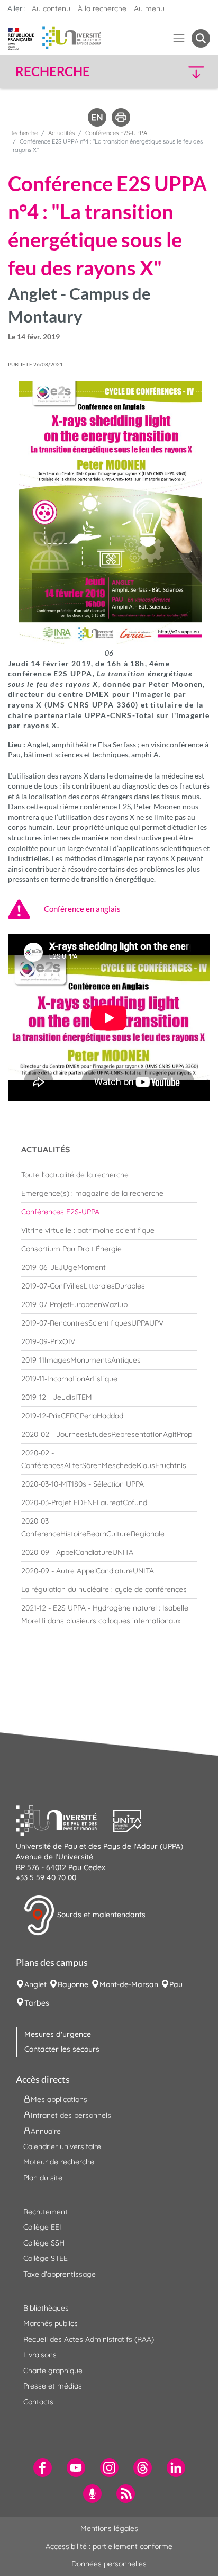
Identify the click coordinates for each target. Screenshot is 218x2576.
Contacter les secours (62, 2049)
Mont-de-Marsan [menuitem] (129, 1984)
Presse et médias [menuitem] (53, 2386)
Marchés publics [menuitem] (51, 2323)
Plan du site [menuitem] (43, 2178)
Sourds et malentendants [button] (100, 1915)
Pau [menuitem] (176, 1984)
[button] (188, 72)
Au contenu (51, 8)
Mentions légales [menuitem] (109, 2528)
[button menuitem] (201, 38)
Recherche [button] (53, 71)
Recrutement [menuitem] (46, 2212)
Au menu (149, 8)
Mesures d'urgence (58, 2034)
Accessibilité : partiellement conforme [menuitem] (109, 2546)
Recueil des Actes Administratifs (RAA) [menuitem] (89, 2339)
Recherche (23, 133)
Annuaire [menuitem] (46, 2131)
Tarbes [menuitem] (37, 2003)
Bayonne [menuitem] (73, 1984)
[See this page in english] (97, 117)
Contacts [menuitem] (38, 2402)
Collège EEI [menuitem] (42, 2227)
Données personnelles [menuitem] (109, 2564)
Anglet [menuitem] (35, 1984)
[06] (109, 513)
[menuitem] (109, 1175)
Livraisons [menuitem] (40, 2355)
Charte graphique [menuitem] (53, 2371)
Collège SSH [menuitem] (44, 2243)
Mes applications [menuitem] (59, 2099)
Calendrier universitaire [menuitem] (62, 2146)
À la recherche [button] (102, 8)
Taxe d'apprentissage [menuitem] (60, 2274)
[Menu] (179, 38)
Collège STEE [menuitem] (46, 2258)
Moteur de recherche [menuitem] (59, 2162)
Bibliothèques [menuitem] (46, 2308)
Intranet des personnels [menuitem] (71, 2115)
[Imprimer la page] (121, 117)
